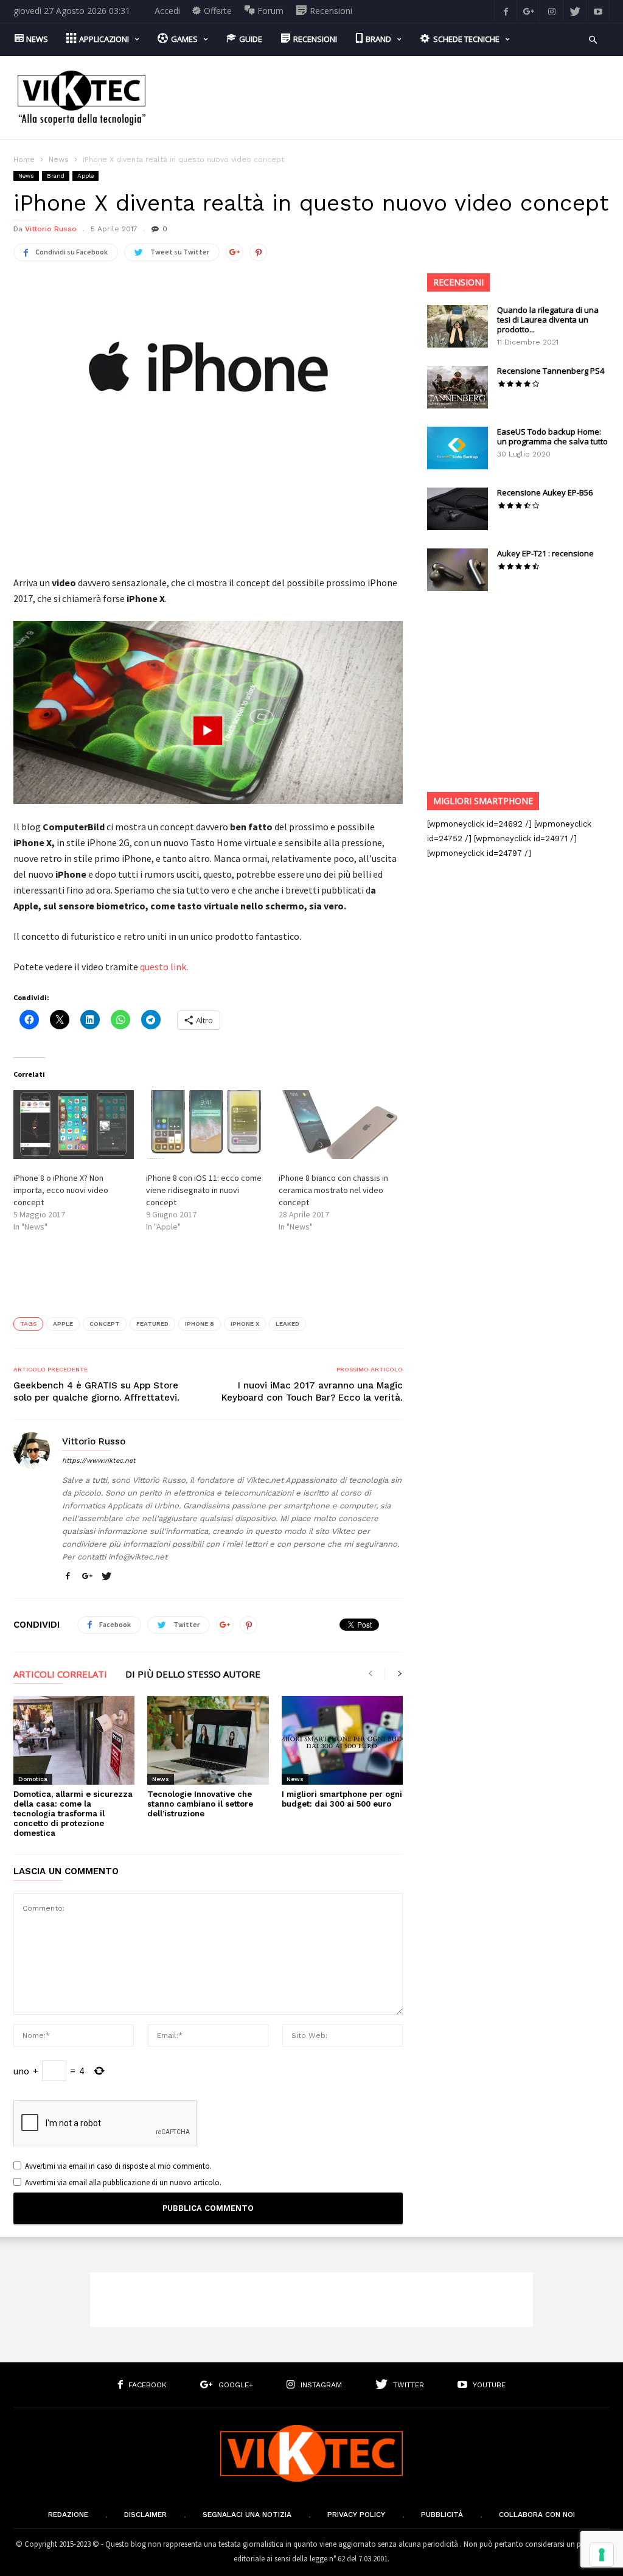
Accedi (167, 11)
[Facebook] (506, 11)
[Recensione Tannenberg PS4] (458, 387)
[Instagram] (552, 11)
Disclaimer (145, 2515)
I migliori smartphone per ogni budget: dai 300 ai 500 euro (342, 1799)
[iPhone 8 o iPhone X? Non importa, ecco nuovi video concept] (74, 1125)
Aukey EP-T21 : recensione (545, 553)
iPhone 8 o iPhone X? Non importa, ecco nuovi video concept (61, 1190)
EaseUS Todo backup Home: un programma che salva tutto (552, 436)
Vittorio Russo (51, 229)
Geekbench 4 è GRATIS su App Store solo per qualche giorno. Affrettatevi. (96, 1391)
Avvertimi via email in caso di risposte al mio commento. (118, 2166)
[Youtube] (598, 11)
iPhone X (245, 1324)
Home (24, 159)
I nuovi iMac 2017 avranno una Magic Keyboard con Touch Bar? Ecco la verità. (312, 1391)
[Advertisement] (388, 89)
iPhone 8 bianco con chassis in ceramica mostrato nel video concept (333, 1190)
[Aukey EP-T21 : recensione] (458, 570)
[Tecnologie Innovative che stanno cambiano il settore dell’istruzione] (208, 1740)
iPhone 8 (200, 1324)
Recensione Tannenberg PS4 (551, 371)
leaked (287, 1324)
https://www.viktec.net (99, 1461)
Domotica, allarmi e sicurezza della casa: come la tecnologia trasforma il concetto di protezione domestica (73, 1814)
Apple (85, 176)
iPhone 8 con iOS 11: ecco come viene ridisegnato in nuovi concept (204, 1190)
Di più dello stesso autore (193, 1675)
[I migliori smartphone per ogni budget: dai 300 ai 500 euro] (342, 1740)
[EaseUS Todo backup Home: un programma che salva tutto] (458, 448)
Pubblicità (442, 2515)
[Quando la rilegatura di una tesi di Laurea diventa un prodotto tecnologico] (458, 326)
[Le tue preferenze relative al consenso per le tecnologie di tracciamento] (602, 2555)
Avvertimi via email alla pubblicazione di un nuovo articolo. (123, 2182)
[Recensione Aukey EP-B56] (458, 509)
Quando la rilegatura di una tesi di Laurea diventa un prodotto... (548, 320)
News (59, 159)
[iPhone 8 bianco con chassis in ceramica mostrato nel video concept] (339, 1125)
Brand (56, 176)
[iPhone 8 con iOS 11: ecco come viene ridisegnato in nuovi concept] (206, 1125)
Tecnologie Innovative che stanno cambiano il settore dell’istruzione (200, 1804)
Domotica (33, 1779)
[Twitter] (575, 11)
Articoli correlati (60, 1675)
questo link (163, 967)
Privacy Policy (356, 2515)
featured (152, 1324)
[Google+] (529, 11)
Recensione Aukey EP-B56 (545, 492)
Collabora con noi (537, 2515)
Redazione (68, 2515)
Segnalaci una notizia (247, 2515)
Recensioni (458, 282)
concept (105, 1324)
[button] (593, 39)
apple (63, 1324)
